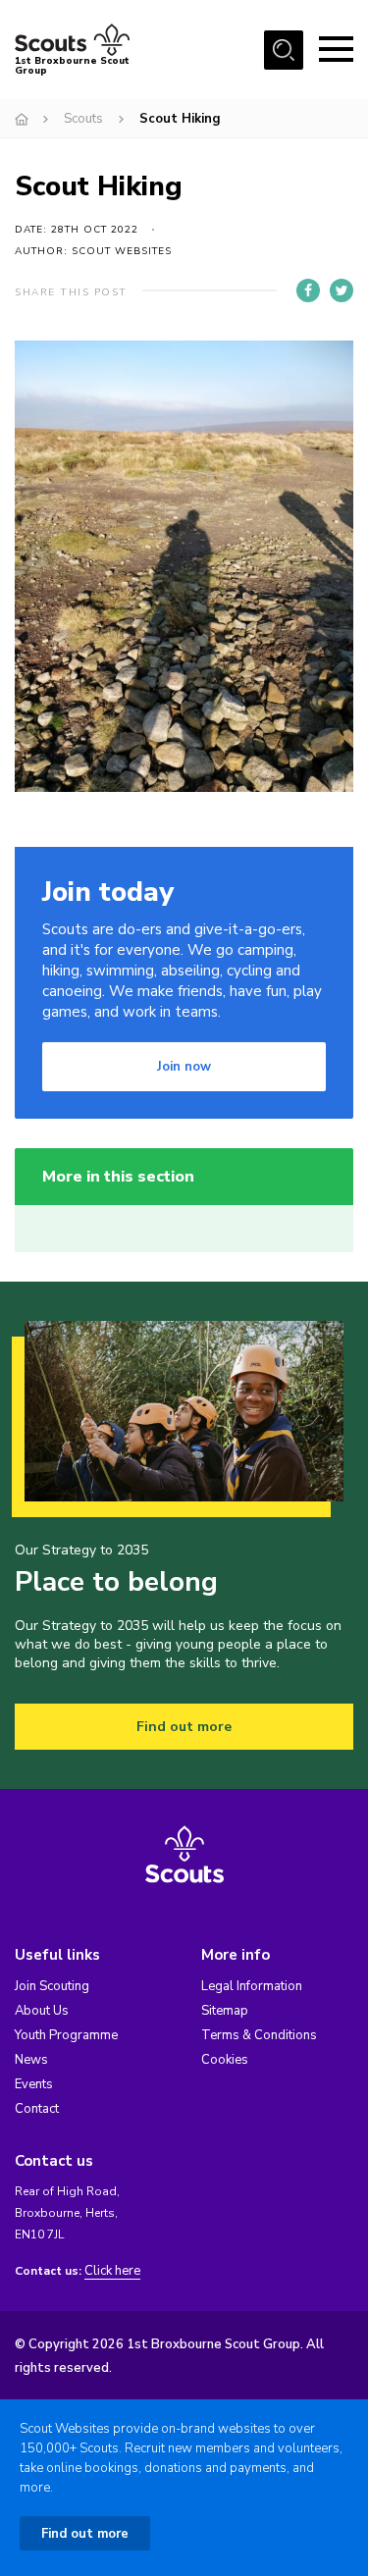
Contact (37, 2109)
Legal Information (252, 1986)
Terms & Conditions (259, 2035)
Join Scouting (52, 1986)
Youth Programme (66, 2035)
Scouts (83, 119)
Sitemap (225, 2011)
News (31, 2060)
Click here (112, 2271)
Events (34, 2084)
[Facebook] (308, 290)
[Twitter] (342, 290)
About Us (42, 2011)
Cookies (225, 2060)
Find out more (184, 1727)
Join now (184, 1067)
